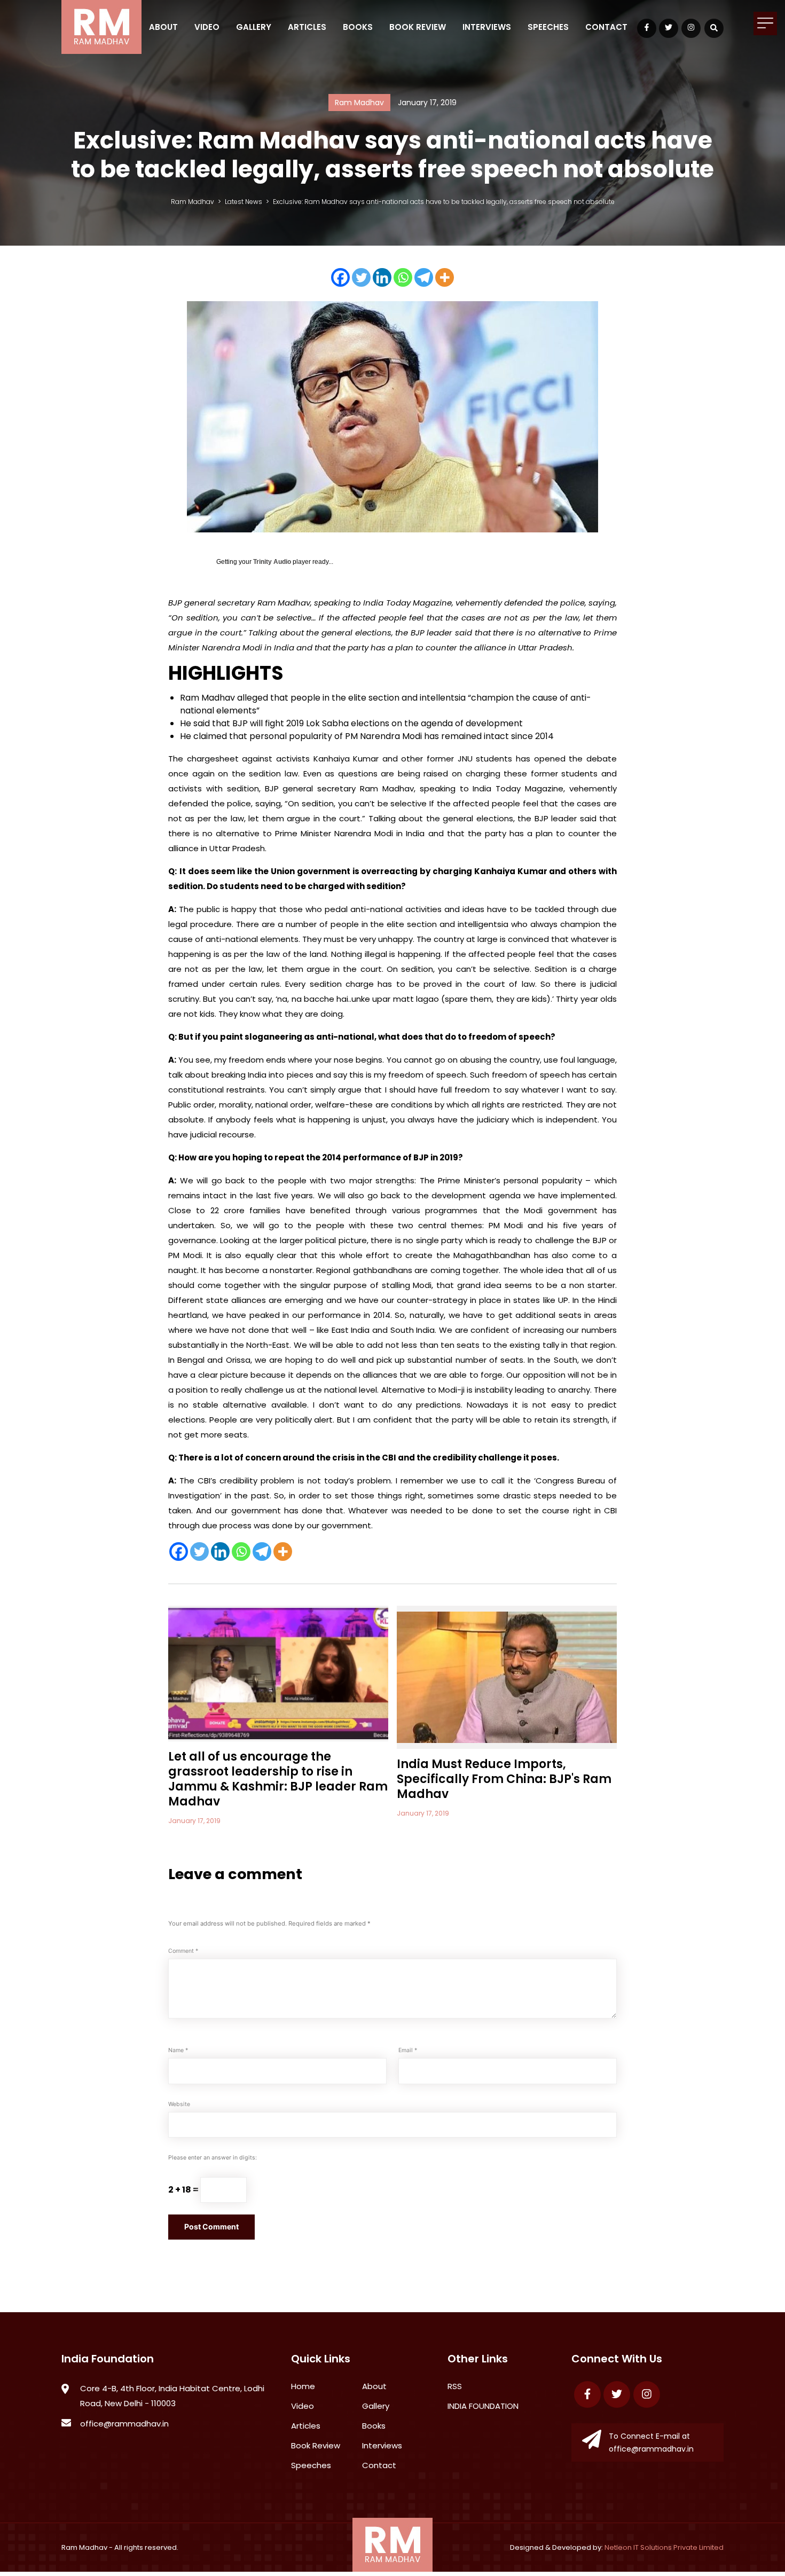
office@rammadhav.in (124, 2424)
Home (303, 2386)
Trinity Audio (272, 562)
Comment (183, 1951)
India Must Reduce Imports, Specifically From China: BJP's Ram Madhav (504, 1779)
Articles (307, 27)
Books (358, 27)
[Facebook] (340, 277)
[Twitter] (361, 277)
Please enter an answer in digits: (213, 2158)
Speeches (548, 27)
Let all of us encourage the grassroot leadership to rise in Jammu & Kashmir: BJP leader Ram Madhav (278, 1779)
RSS (455, 2386)
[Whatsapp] (403, 277)
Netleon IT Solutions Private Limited (664, 2547)
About (163, 27)
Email (408, 2050)
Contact (606, 27)
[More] (445, 277)
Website (179, 2104)
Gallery (254, 27)
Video (207, 27)
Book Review (418, 27)
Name (178, 2050)
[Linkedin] (382, 277)
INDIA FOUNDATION (483, 2406)
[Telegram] (424, 277)
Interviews (487, 27)
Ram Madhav (84, 2547)
